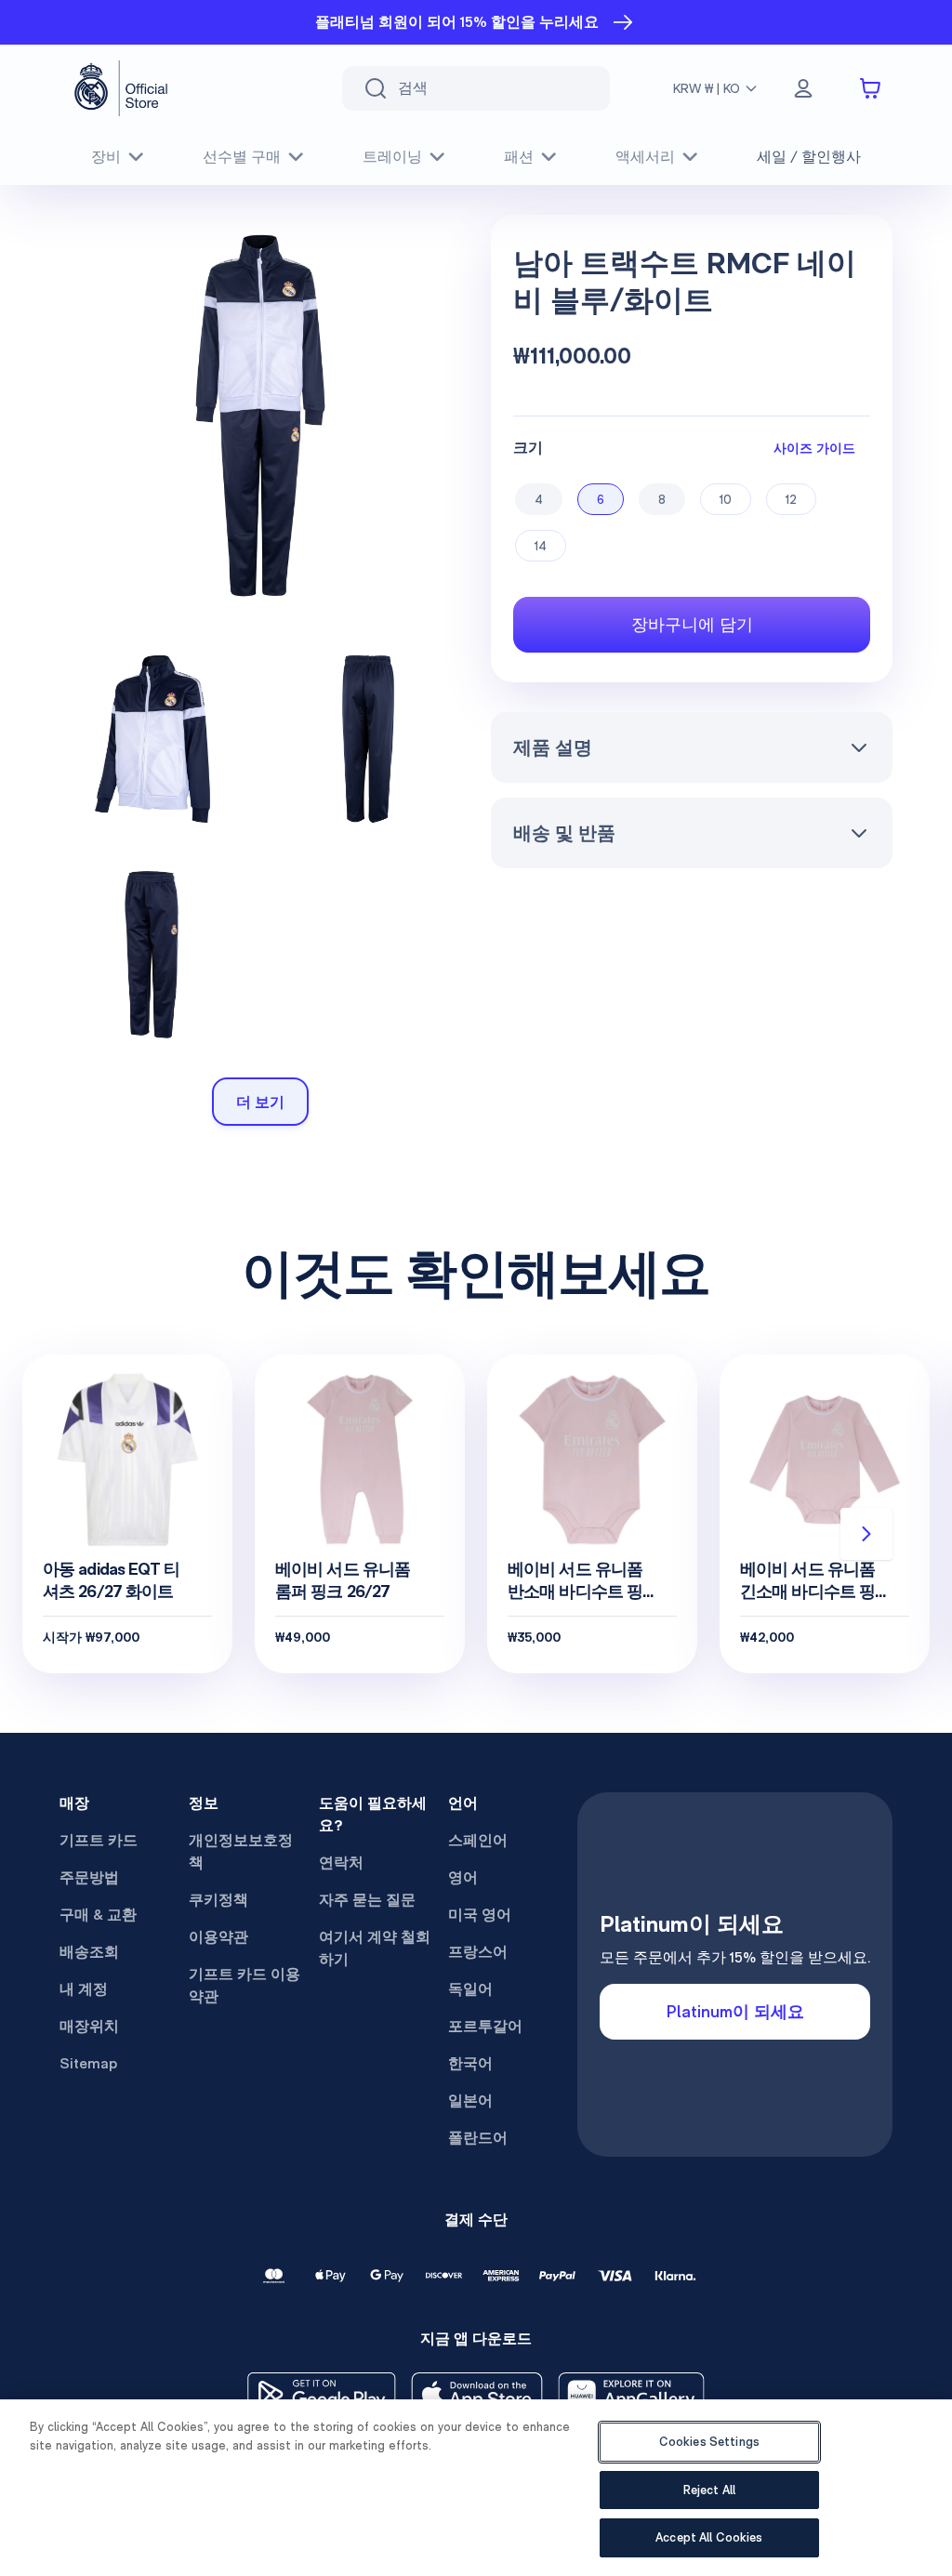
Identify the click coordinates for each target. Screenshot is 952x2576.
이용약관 (218, 1937)
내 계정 (84, 1989)
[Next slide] (866, 1534)
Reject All (709, 2490)
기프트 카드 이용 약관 (245, 1985)
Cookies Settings (709, 2442)
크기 (528, 448)
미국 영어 (480, 1915)
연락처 (341, 1863)
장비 (106, 157)
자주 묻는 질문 (367, 1900)
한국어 (470, 2063)
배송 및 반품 (564, 833)
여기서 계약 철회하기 (375, 1948)
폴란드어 (478, 2138)
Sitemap (88, 2063)
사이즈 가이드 (814, 448)
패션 (519, 157)
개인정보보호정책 (241, 1851)
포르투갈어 (485, 2026)
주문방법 (89, 1877)
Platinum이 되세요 (735, 2011)
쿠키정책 (218, 1900)
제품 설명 (553, 747)
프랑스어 (478, 1952)
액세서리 (645, 157)
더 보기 (260, 1102)
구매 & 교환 (98, 1915)
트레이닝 (392, 157)
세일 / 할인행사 (809, 157)
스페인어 (478, 1840)
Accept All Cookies (709, 2537)
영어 (463, 1877)
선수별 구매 (242, 157)
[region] (476, 2488)
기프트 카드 (99, 1840)
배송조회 (89, 1952)
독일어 (470, 1989)
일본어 (470, 2100)
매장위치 (89, 2026)
